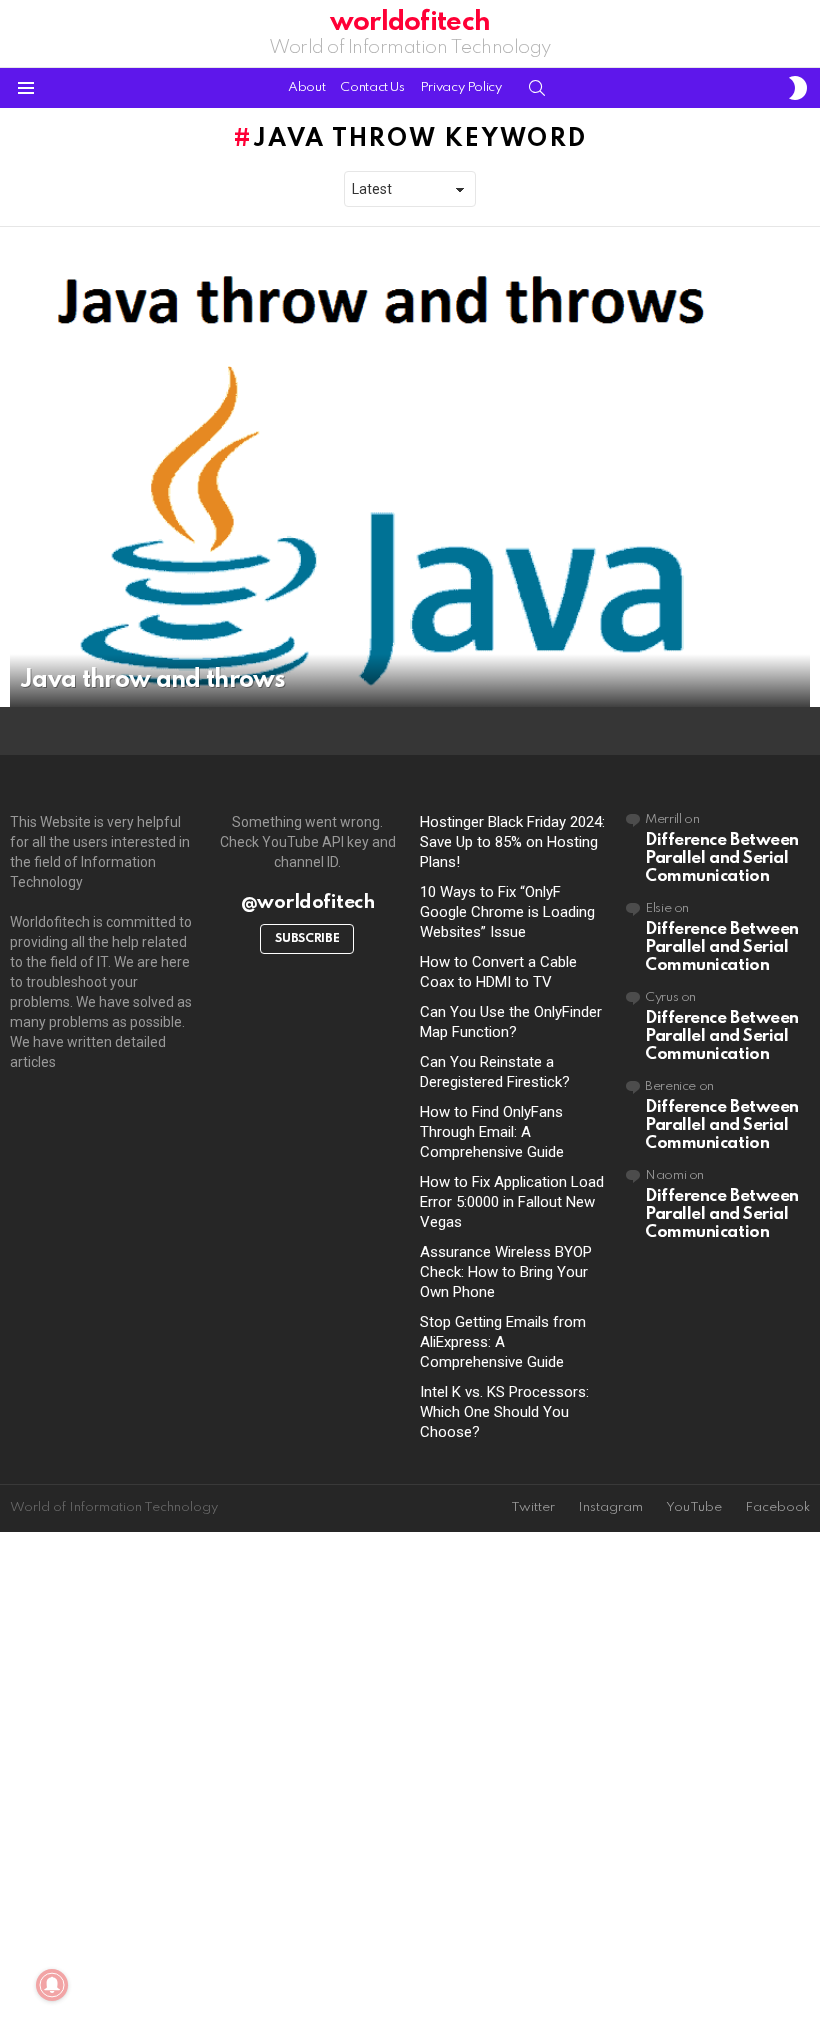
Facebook (777, 1507)
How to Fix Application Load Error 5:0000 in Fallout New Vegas (512, 1202)
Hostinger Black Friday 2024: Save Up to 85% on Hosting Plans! (512, 842)
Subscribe (307, 939)
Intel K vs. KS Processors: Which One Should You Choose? (504, 1412)
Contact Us (372, 87)
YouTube (694, 1507)
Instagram (610, 1507)
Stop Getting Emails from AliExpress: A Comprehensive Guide (503, 1342)
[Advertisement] (410, 1786)
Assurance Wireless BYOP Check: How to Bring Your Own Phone (506, 1272)
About (306, 87)
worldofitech (410, 22)
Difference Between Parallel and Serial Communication (722, 858)
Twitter (533, 1507)
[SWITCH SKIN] (798, 88)
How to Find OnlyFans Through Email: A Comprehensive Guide (492, 1132)
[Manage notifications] (52, 1985)
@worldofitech (307, 902)
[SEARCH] (537, 88)
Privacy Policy (461, 87)
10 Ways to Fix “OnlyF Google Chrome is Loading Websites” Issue (507, 912)
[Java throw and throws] (410, 482)
